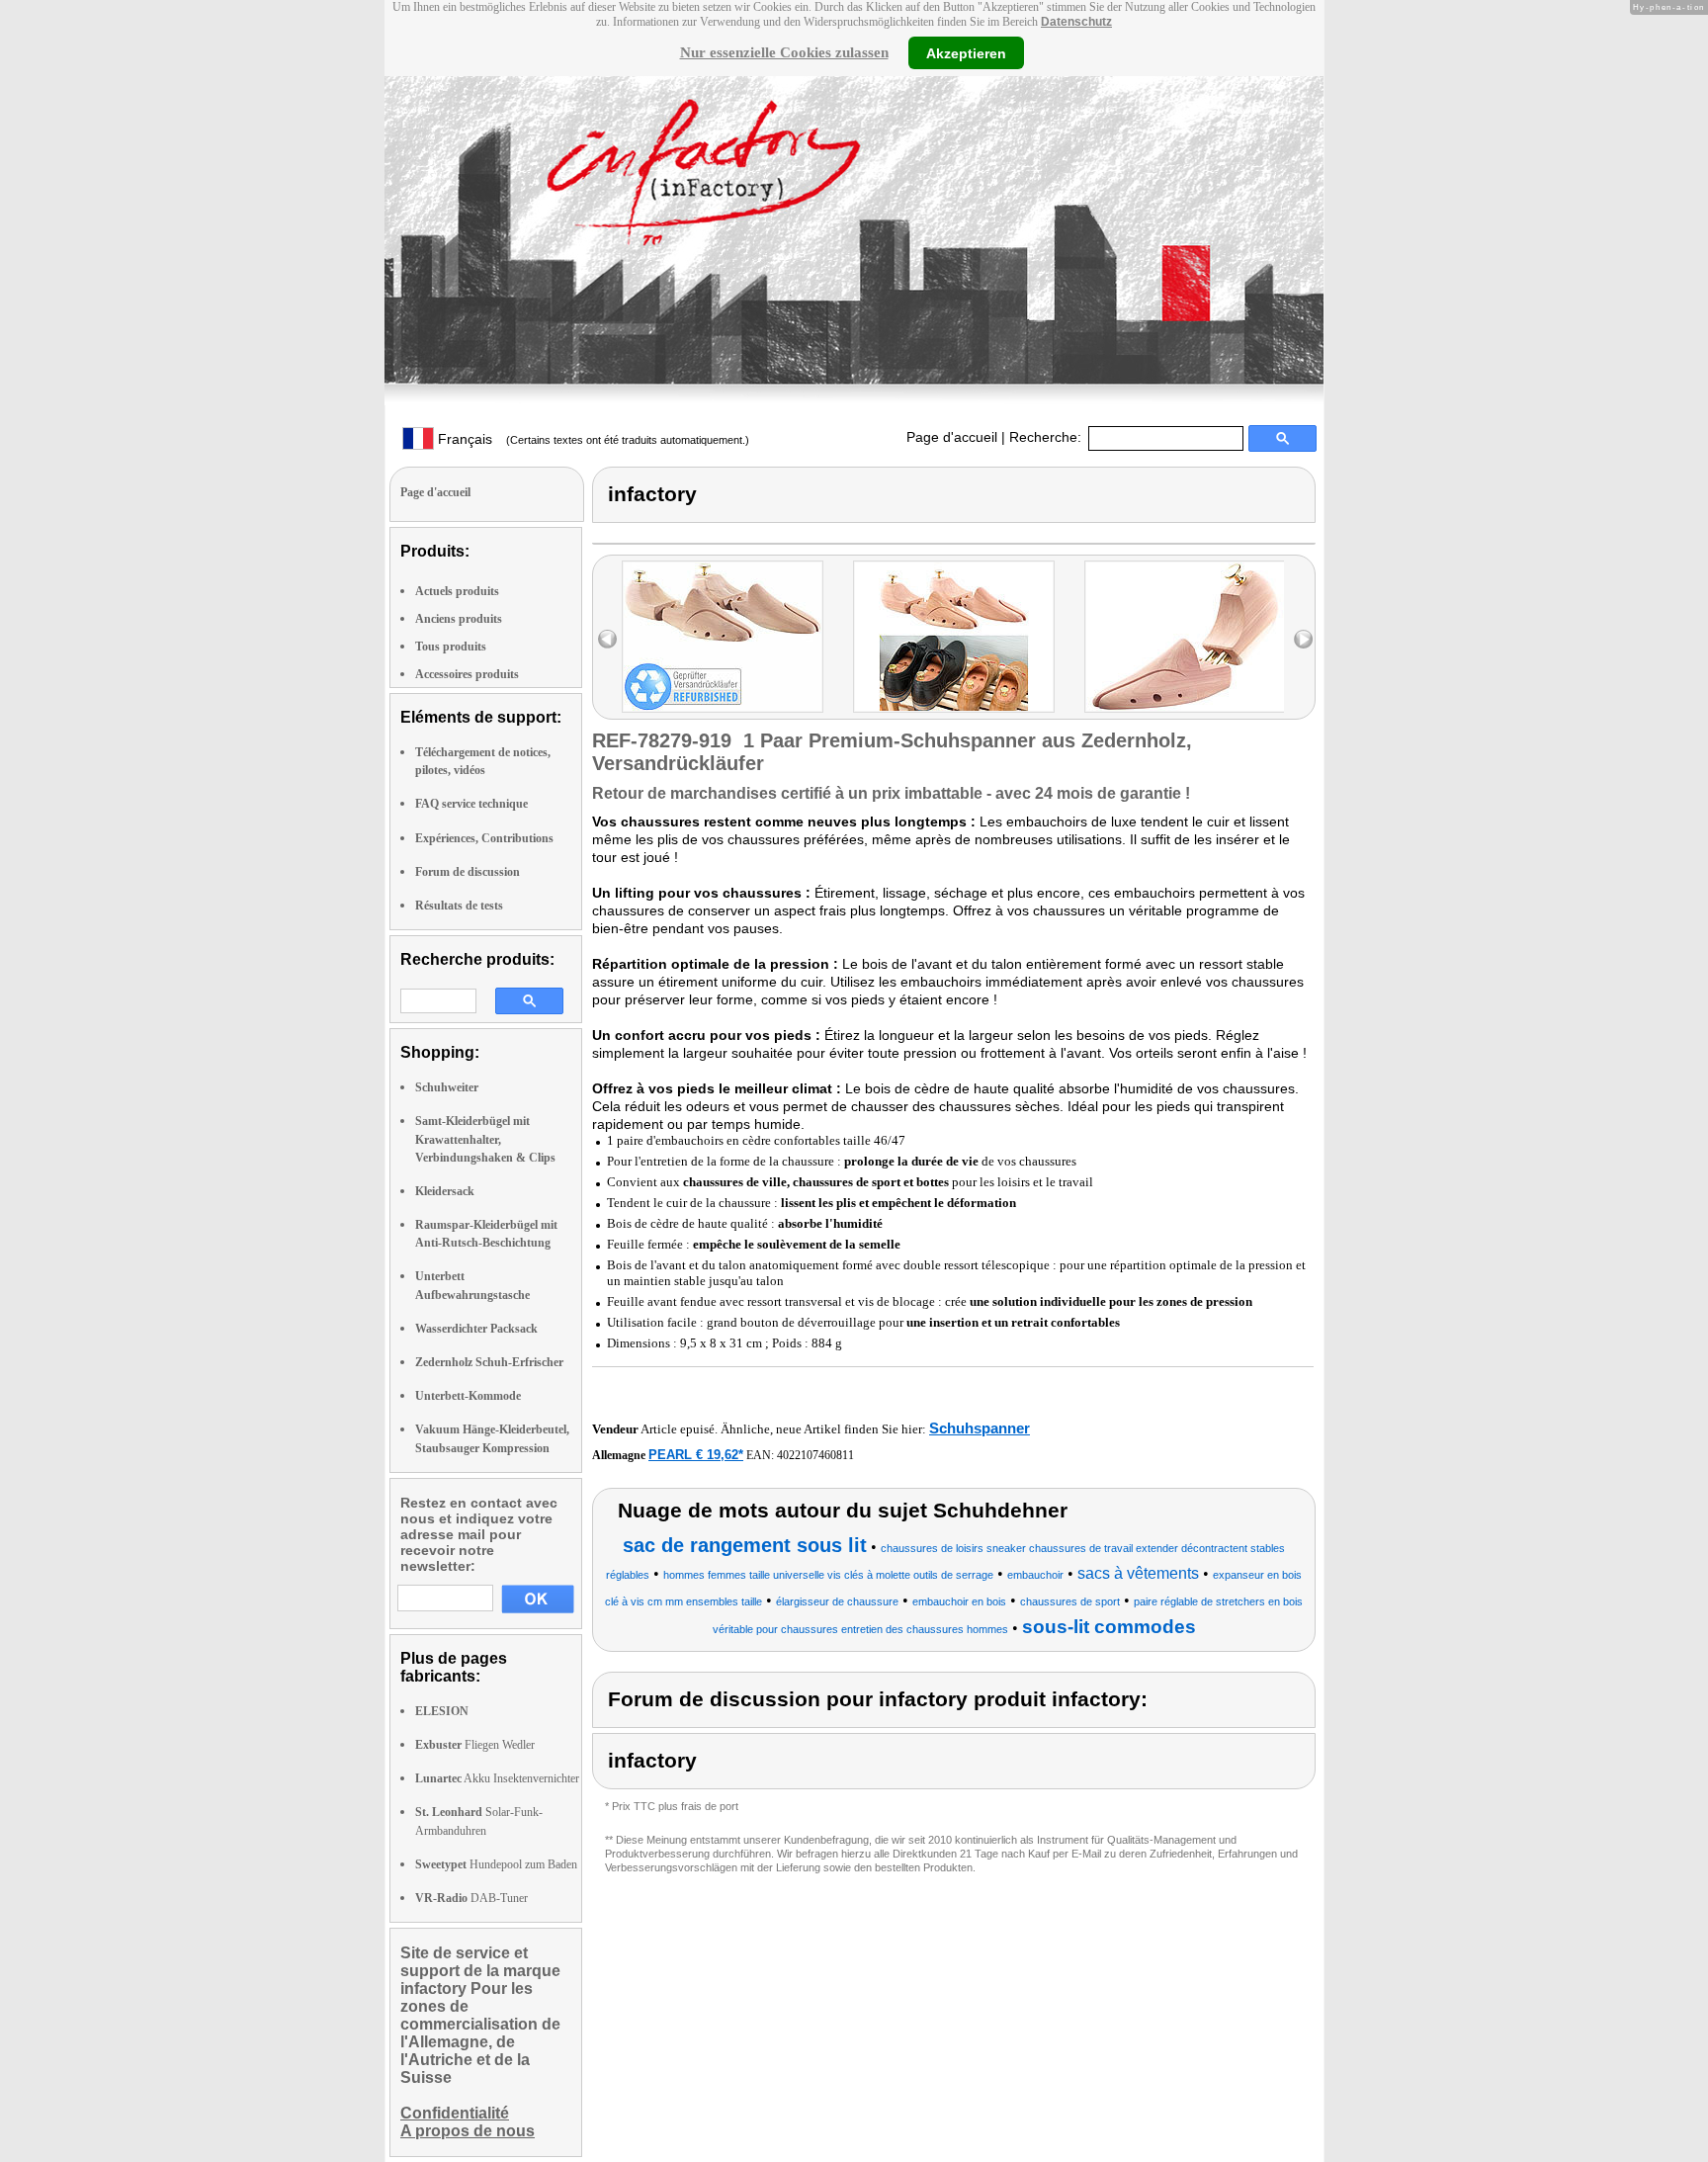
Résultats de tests (459, 906)
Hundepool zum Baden (496, 1864)
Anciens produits (459, 619)
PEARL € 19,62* (696, 1455)
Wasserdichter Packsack (476, 1329)
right (1303, 639)
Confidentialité (455, 2113)
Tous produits (451, 647)
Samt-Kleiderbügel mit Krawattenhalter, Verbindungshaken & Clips (485, 1139)
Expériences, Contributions (484, 838)
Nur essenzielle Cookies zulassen (784, 52)
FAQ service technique (471, 804)
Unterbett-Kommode (468, 1396)
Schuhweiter (447, 1087)
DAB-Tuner (471, 1898)
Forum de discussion (468, 872)
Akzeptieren (966, 52)
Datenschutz (1076, 22)
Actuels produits (457, 591)
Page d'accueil (952, 437)
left (607, 639)
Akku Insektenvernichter (497, 1778)
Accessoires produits (467, 674)
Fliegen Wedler (475, 1745)
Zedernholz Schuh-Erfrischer (489, 1362)
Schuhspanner (980, 1428)
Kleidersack (445, 1191)
